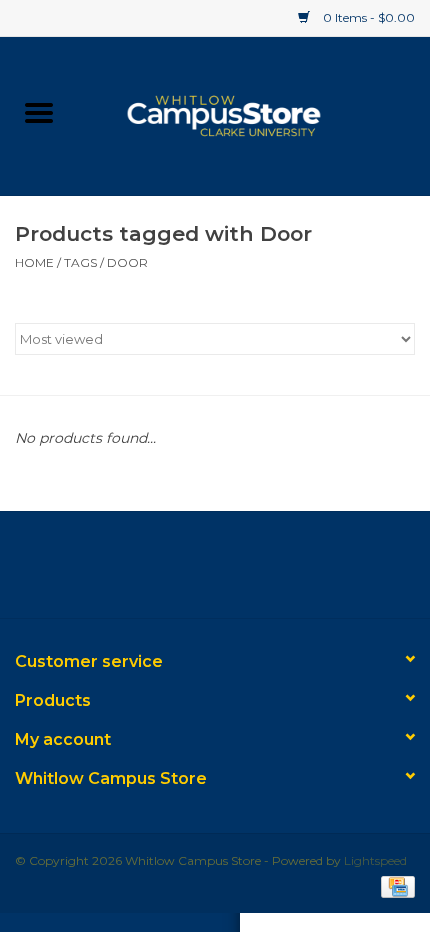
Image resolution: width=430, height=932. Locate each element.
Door (127, 262)
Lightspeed (375, 860)
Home (34, 262)
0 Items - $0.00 (367, 17)
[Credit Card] (394, 885)
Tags (80, 262)
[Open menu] (39, 112)
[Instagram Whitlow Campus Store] (251, 572)
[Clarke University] (254, 114)
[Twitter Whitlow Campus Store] (215, 572)
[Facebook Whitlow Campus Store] (179, 572)
